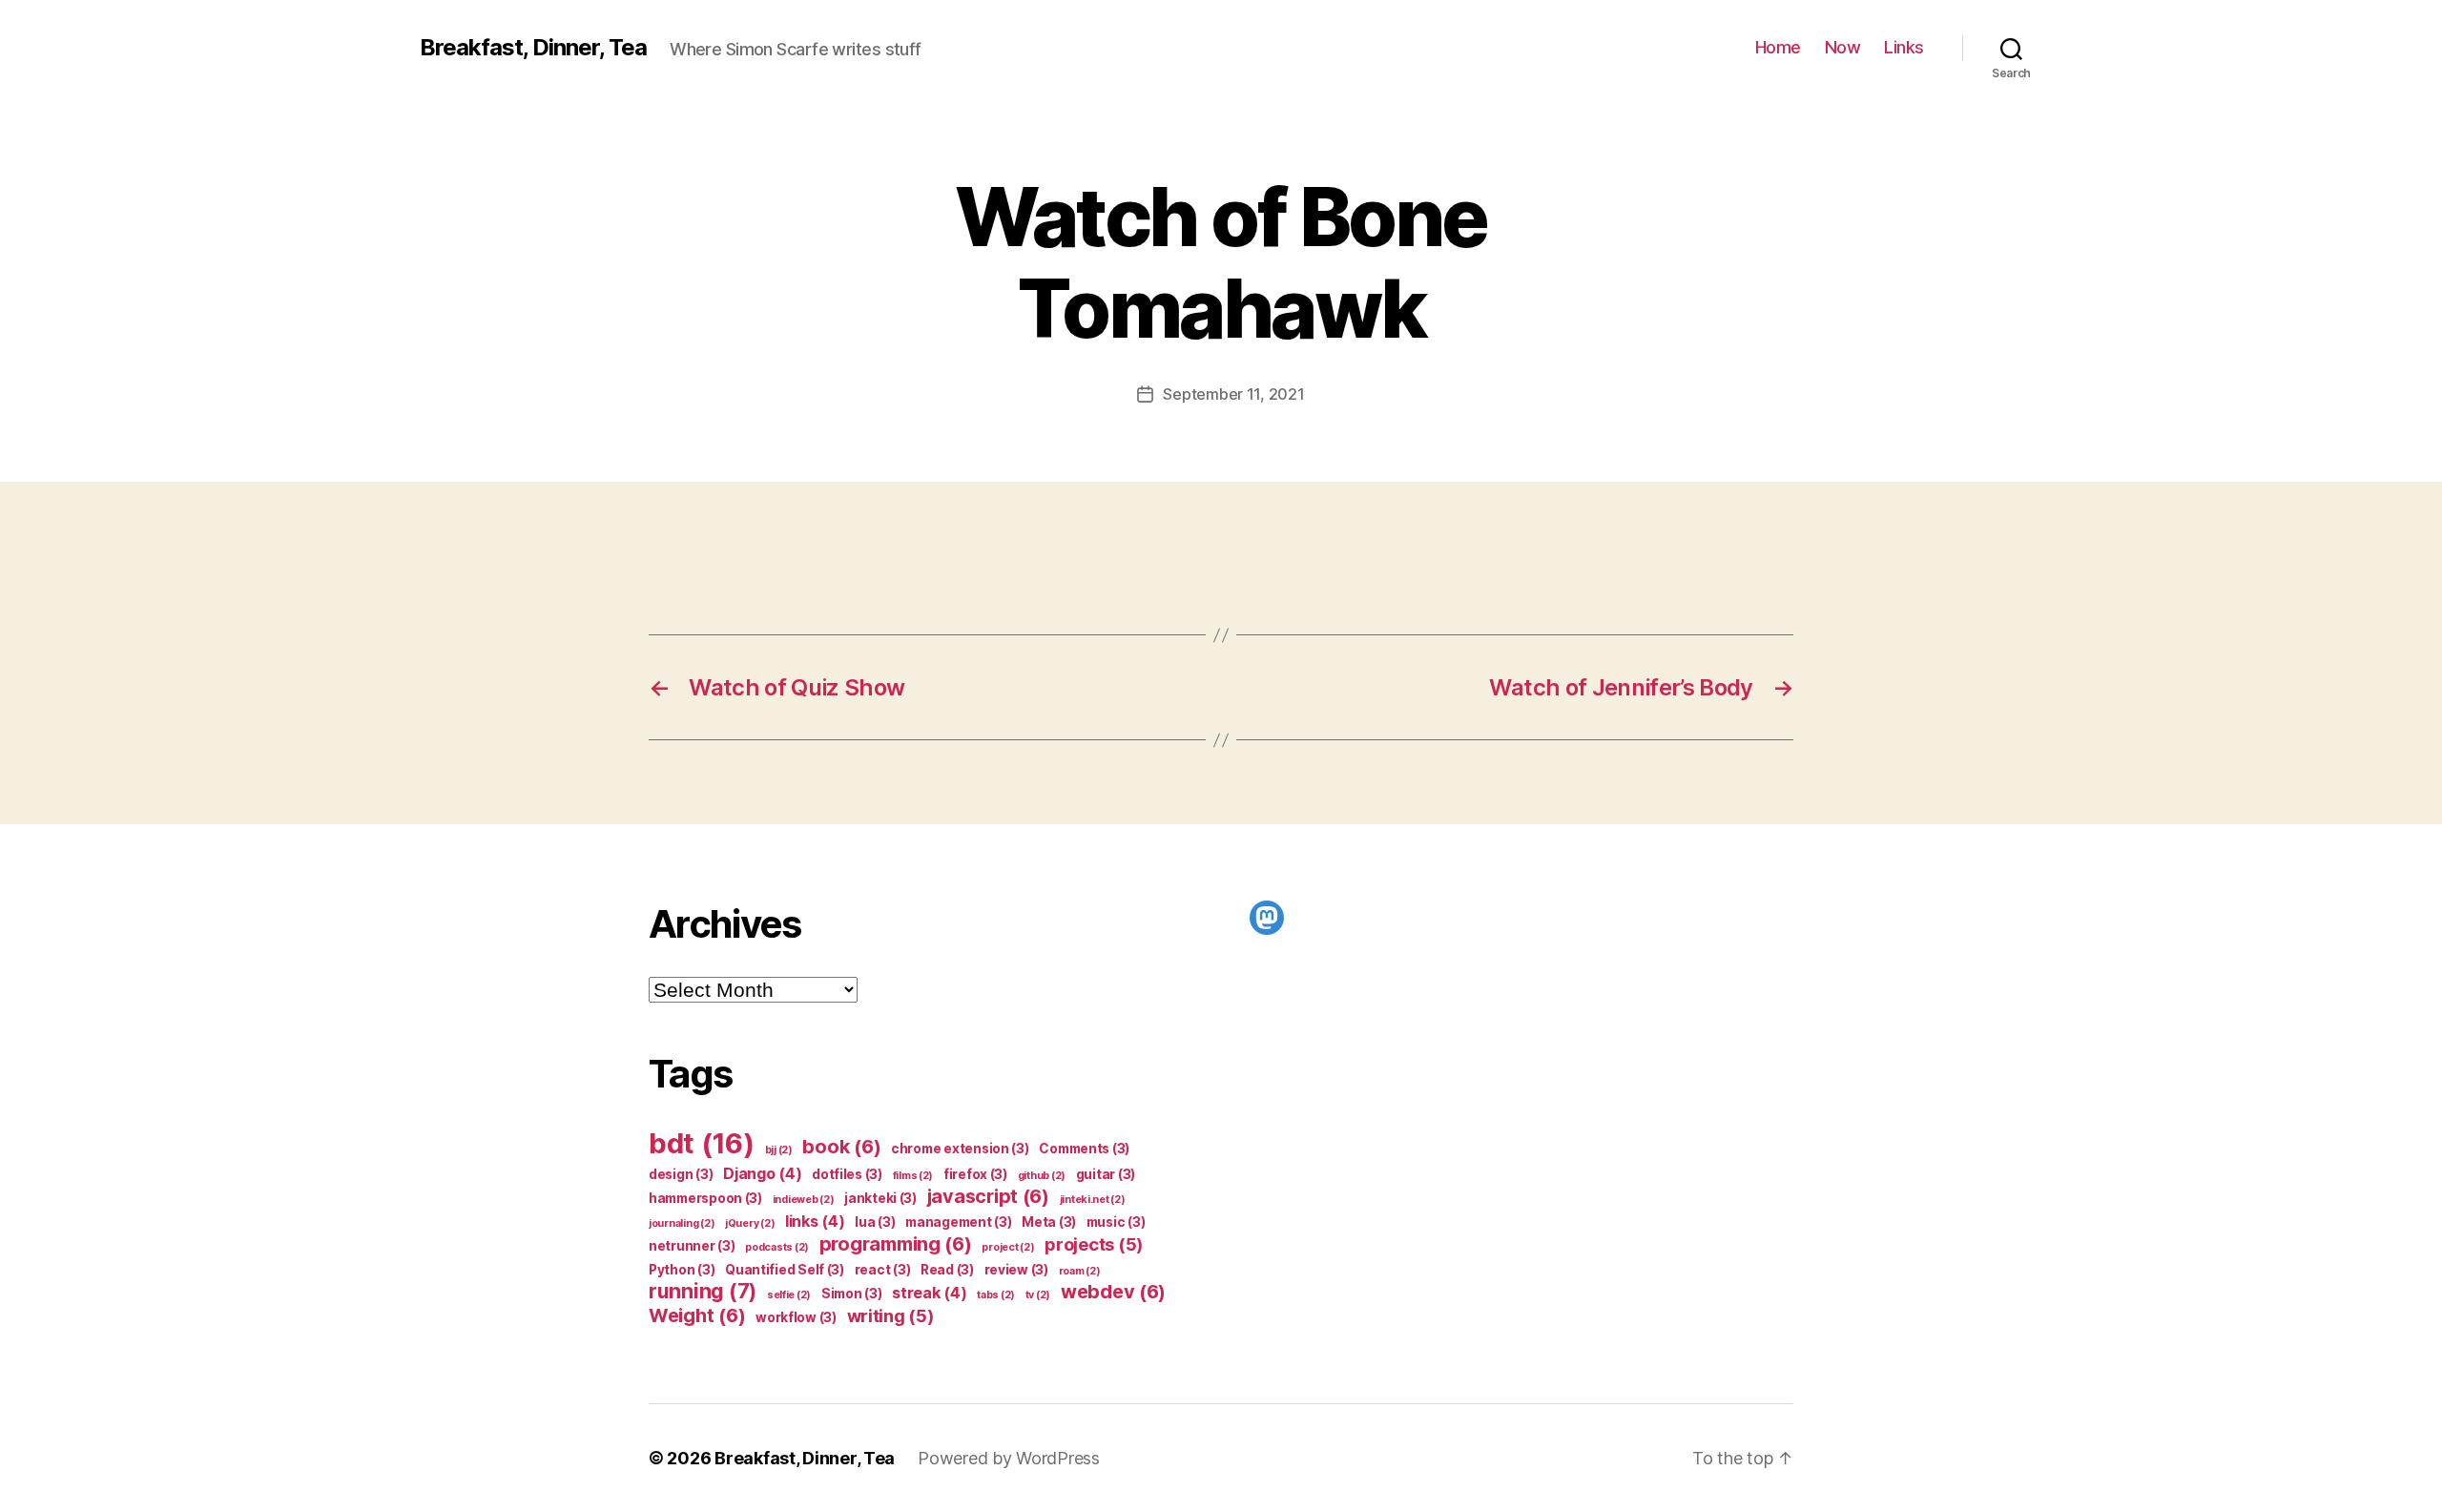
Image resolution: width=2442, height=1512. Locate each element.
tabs (996, 1295)
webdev (1113, 1292)
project (1008, 1247)
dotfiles (847, 1174)
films (913, 1176)
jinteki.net (1093, 1200)
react (883, 1270)
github (1042, 1176)
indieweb (804, 1200)
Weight (697, 1315)
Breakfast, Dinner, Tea (533, 48)
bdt (702, 1143)
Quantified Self (785, 1270)
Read (947, 1270)
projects (1094, 1244)
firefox (975, 1174)
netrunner (692, 1246)
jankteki (880, 1198)
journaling (682, 1223)
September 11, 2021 (1233, 394)
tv (1038, 1295)
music (1116, 1222)
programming (896, 1244)
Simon (852, 1294)
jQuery (750, 1223)
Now (1843, 47)
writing (890, 1315)
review (1016, 1270)
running (703, 1291)
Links (1904, 47)
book (841, 1147)
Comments (1084, 1149)
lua (875, 1222)
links (815, 1221)
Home (1778, 47)
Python (682, 1270)
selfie (789, 1295)
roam (1080, 1271)
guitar (1106, 1174)
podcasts (777, 1247)
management (958, 1222)
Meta (1049, 1222)
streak (929, 1293)
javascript (988, 1196)
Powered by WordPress (1009, 1458)
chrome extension (960, 1149)
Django (762, 1173)
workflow (796, 1317)
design (681, 1174)
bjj (779, 1150)
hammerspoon (705, 1198)
